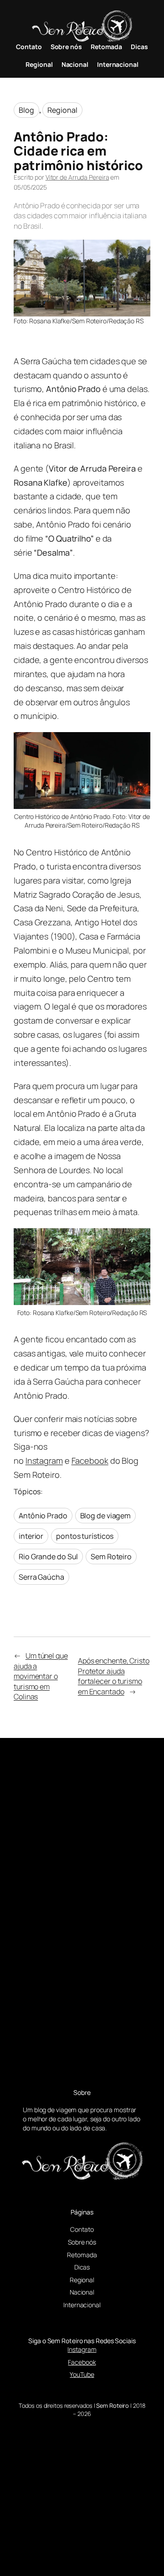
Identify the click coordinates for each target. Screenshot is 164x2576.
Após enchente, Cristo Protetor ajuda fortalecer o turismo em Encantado (114, 1676)
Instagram (44, 1461)
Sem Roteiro (111, 1557)
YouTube (82, 2374)
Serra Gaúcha (41, 1577)
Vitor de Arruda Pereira (77, 177)
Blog (26, 110)
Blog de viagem (106, 1516)
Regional (62, 110)
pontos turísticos (85, 1536)
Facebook (90, 1461)
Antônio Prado (43, 1516)
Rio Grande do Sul (48, 1557)
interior (31, 1536)
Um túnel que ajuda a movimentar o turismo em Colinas (41, 1676)
